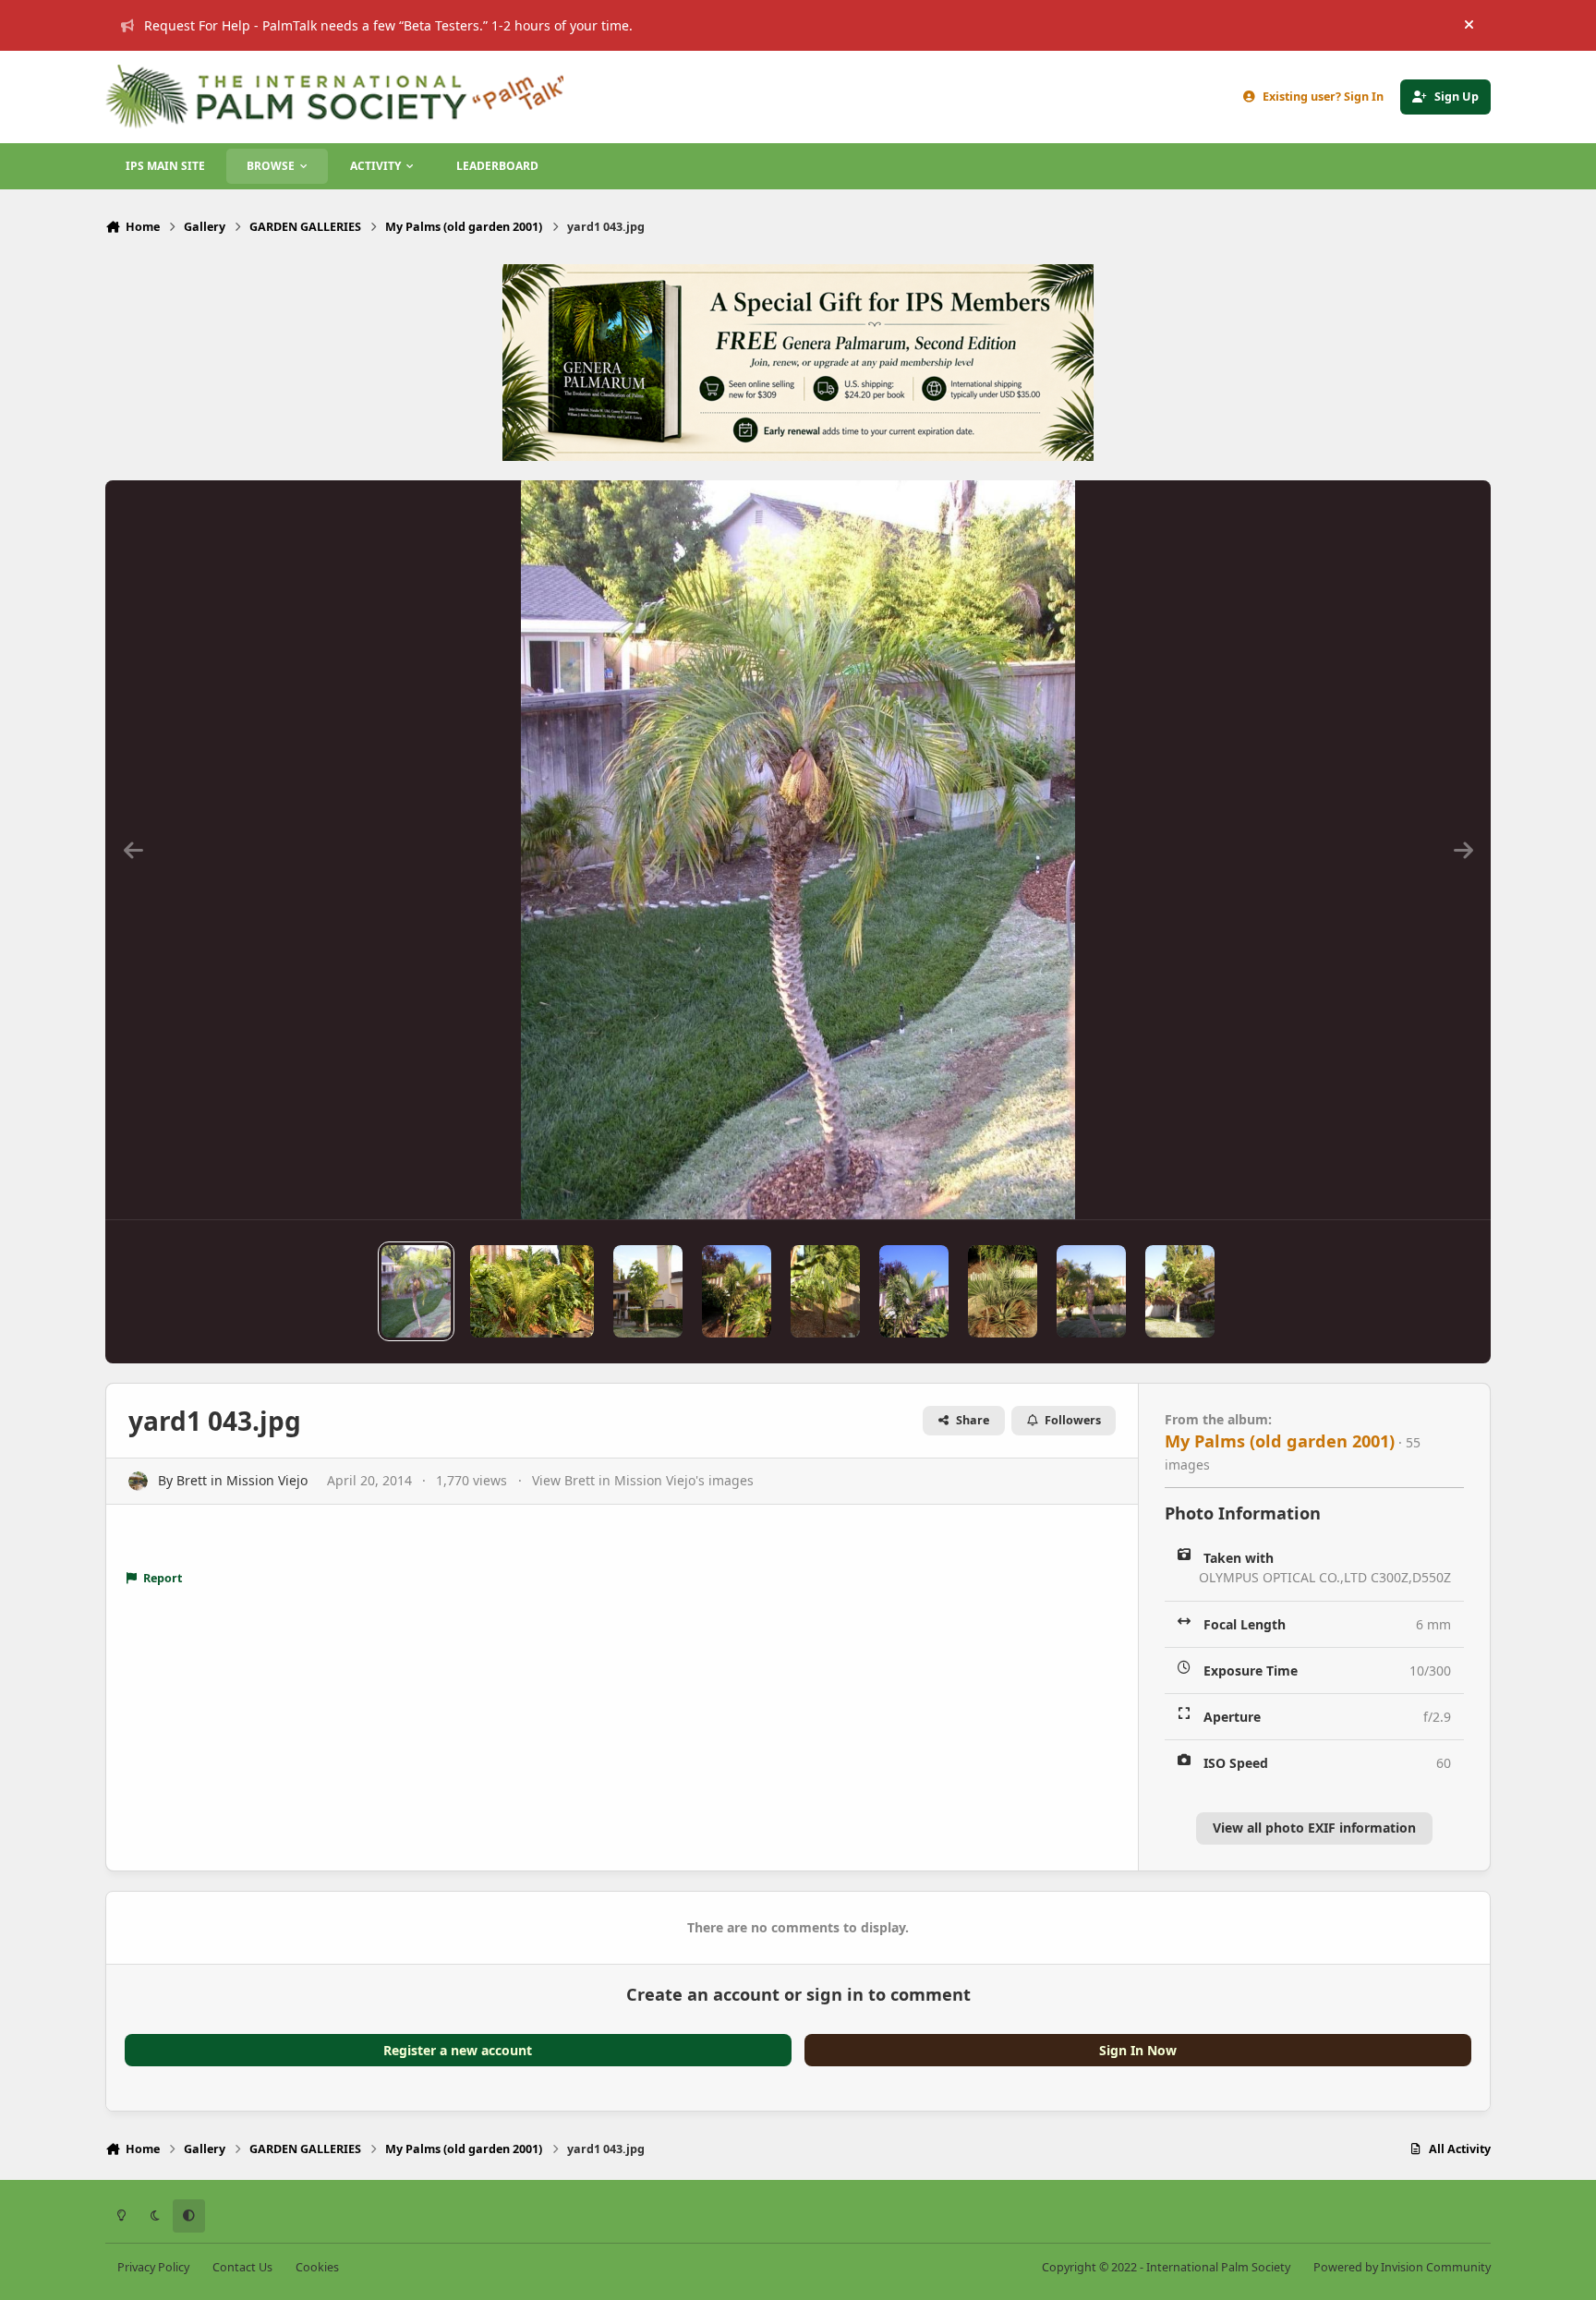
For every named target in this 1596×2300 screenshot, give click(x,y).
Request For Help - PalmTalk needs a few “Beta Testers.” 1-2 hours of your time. (388, 25)
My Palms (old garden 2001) (1280, 1441)
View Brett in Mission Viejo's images (643, 1480)
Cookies (317, 2267)
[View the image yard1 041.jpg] (648, 1291)
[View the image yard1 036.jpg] (1091, 1291)
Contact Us (242, 2267)
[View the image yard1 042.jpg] (532, 1291)
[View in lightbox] (798, 850)
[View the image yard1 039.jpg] (825, 1291)
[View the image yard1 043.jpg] (416, 1291)
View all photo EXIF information (1314, 1828)
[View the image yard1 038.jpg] (914, 1291)
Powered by (1402, 2267)
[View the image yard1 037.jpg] (1003, 1291)
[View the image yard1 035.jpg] (1180, 1291)
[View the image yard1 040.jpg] (737, 1291)
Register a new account (458, 2050)
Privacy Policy (153, 2267)
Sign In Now (1138, 2050)
